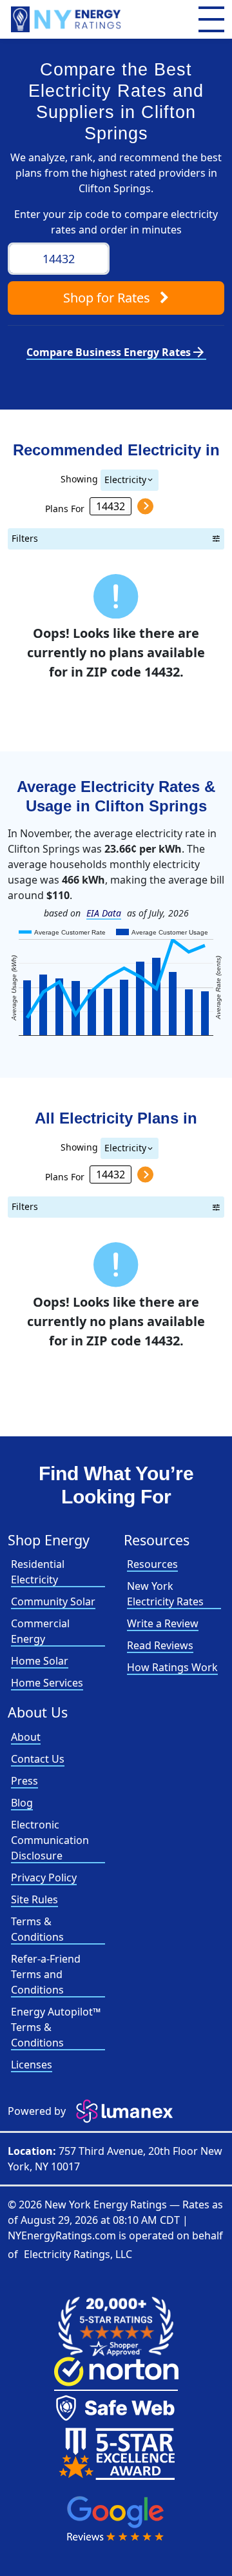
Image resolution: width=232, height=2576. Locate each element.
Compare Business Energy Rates (116, 352)
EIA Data (104, 913)
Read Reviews (160, 1645)
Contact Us (38, 1759)
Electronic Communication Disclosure (50, 1840)
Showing (79, 478)
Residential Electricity (38, 1572)
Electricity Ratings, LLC (78, 2254)
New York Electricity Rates (165, 1594)
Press (24, 1781)
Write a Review (163, 1623)
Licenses (32, 2065)
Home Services (47, 1683)
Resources (152, 1564)
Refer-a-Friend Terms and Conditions (46, 1974)
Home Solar (40, 1661)
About (26, 1737)
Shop (107, 298)
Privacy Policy (44, 1878)
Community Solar (53, 1601)
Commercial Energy (40, 1631)
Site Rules (34, 1899)
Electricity (125, 480)
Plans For (65, 508)
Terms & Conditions (37, 1929)
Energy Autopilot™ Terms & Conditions (56, 2027)
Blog (22, 1803)
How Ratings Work (172, 1667)
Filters (25, 538)
